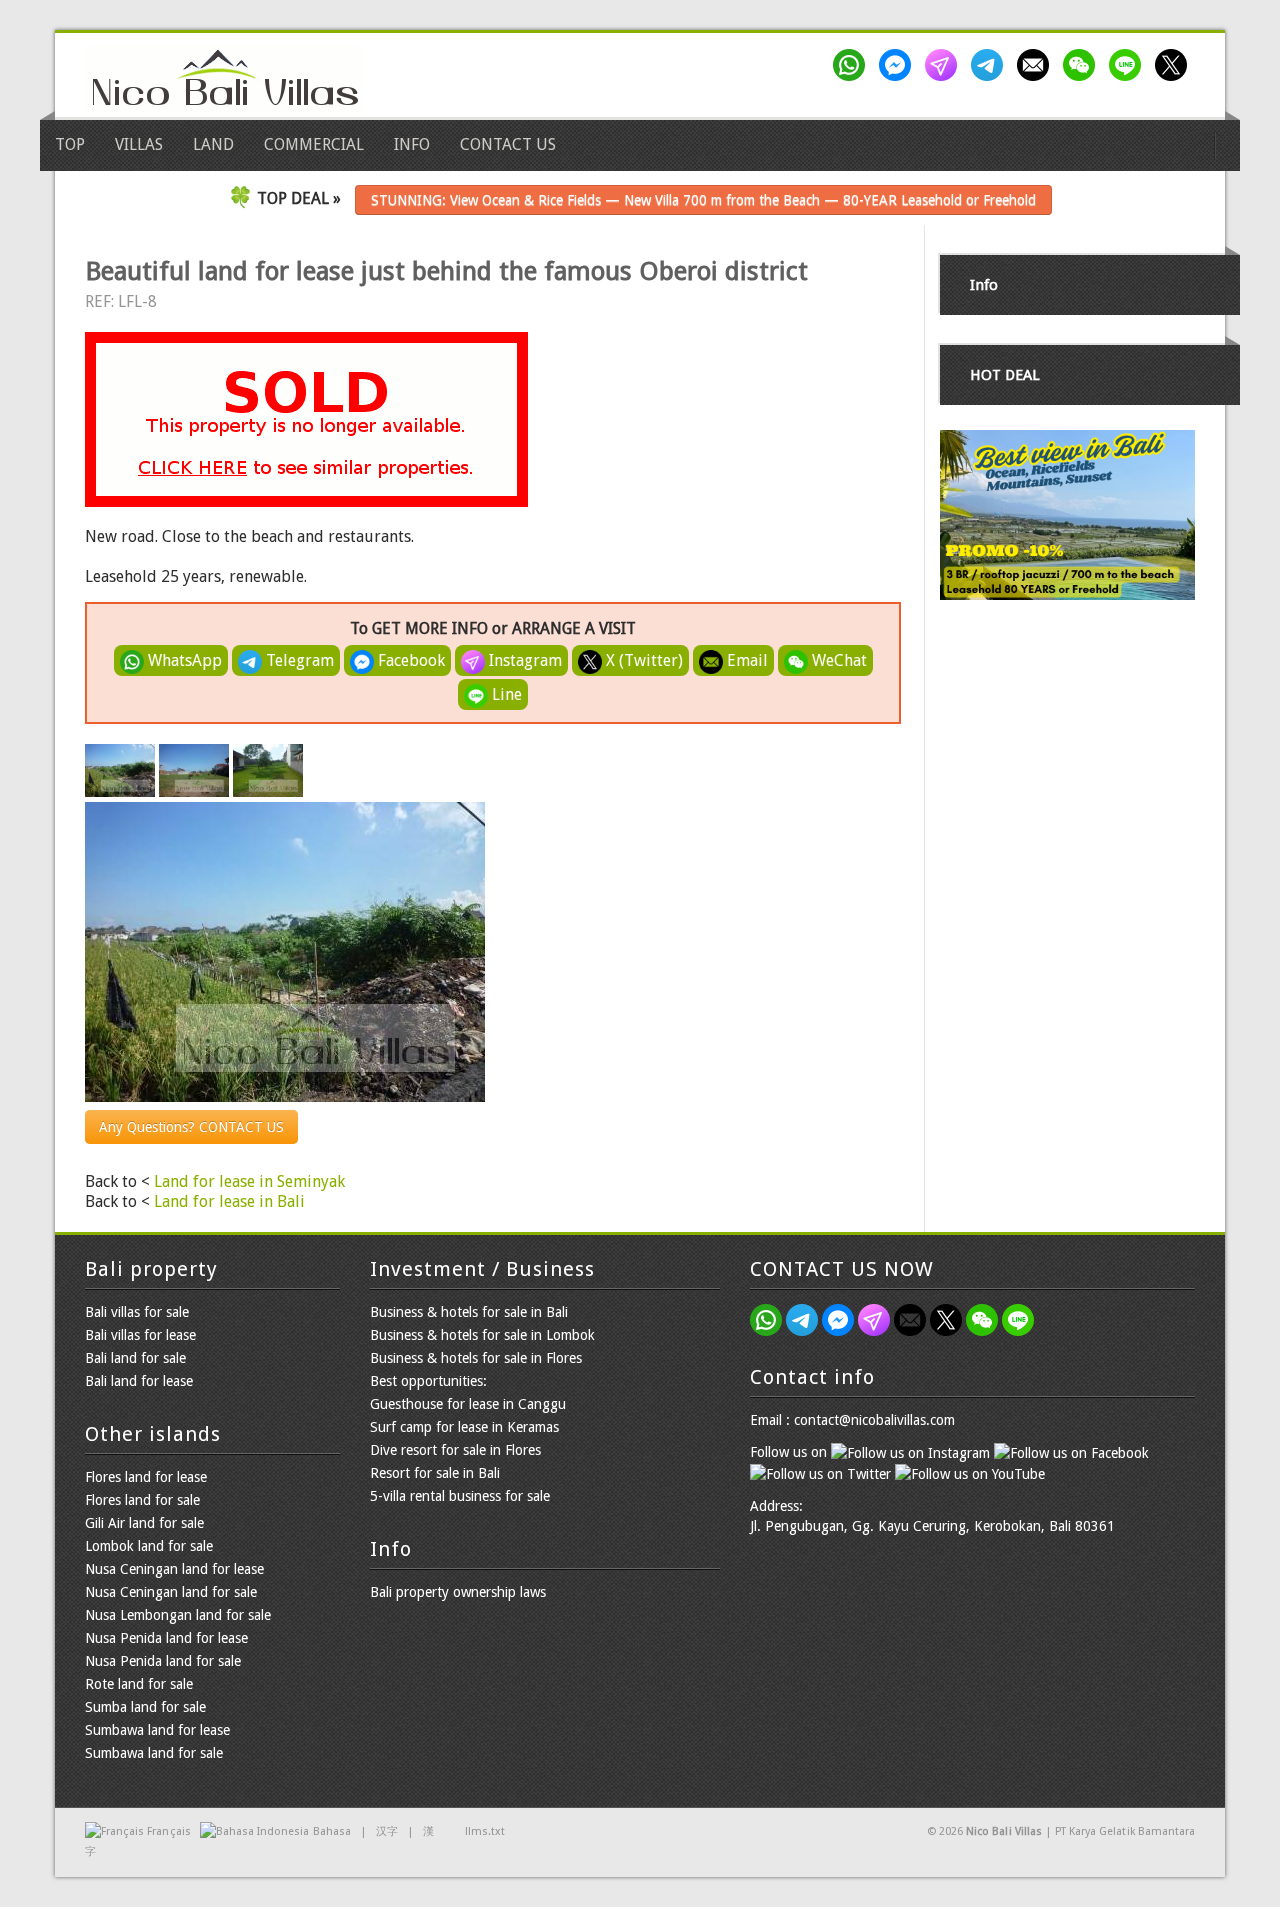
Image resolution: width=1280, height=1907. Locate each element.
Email (745, 660)
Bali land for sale (135, 1358)
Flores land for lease (146, 1477)
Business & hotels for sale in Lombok (482, 1335)
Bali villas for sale (137, 1312)
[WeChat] (1083, 65)
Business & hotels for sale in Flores (476, 1358)
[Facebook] (899, 65)
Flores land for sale (142, 1500)
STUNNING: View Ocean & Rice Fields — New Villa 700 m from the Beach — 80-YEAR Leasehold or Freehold (703, 200)
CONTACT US (508, 144)
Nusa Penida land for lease (166, 1638)
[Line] (1129, 65)
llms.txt (485, 1831)
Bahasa (332, 1831)
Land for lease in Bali (229, 1201)
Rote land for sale (139, 1684)
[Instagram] (945, 65)
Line (505, 694)
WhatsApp (183, 660)
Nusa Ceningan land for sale (171, 1592)
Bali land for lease (139, 1381)
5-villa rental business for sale (460, 1496)
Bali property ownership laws (458, 1592)
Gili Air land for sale (144, 1523)
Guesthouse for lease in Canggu (468, 1404)
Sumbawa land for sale (154, 1753)
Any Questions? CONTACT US (191, 1127)
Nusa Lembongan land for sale (178, 1615)
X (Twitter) (642, 660)
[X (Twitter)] (1175, 65)
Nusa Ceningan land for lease (174, 1569)
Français (168, 1831)
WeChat (837, 660)
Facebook (409, 660)
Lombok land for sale (149, 1546)
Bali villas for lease (140, 1335)
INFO (412, 144)
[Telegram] (991, 65)
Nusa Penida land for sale (163, 1661)
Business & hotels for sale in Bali (469, 1312)
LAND (213, 144)
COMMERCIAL (314, 144)
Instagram (523, 660)
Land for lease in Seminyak (249, 1181)
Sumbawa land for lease (157, 1730)
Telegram (298, 660)
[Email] (1037, 65)
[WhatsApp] (853, 65)
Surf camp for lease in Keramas (464, 1427)
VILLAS (139, 144)
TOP (70, 144)
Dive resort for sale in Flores (455, 1450)
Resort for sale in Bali (435, 1473)
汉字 (387, 1831)
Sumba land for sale (145, 1707)
